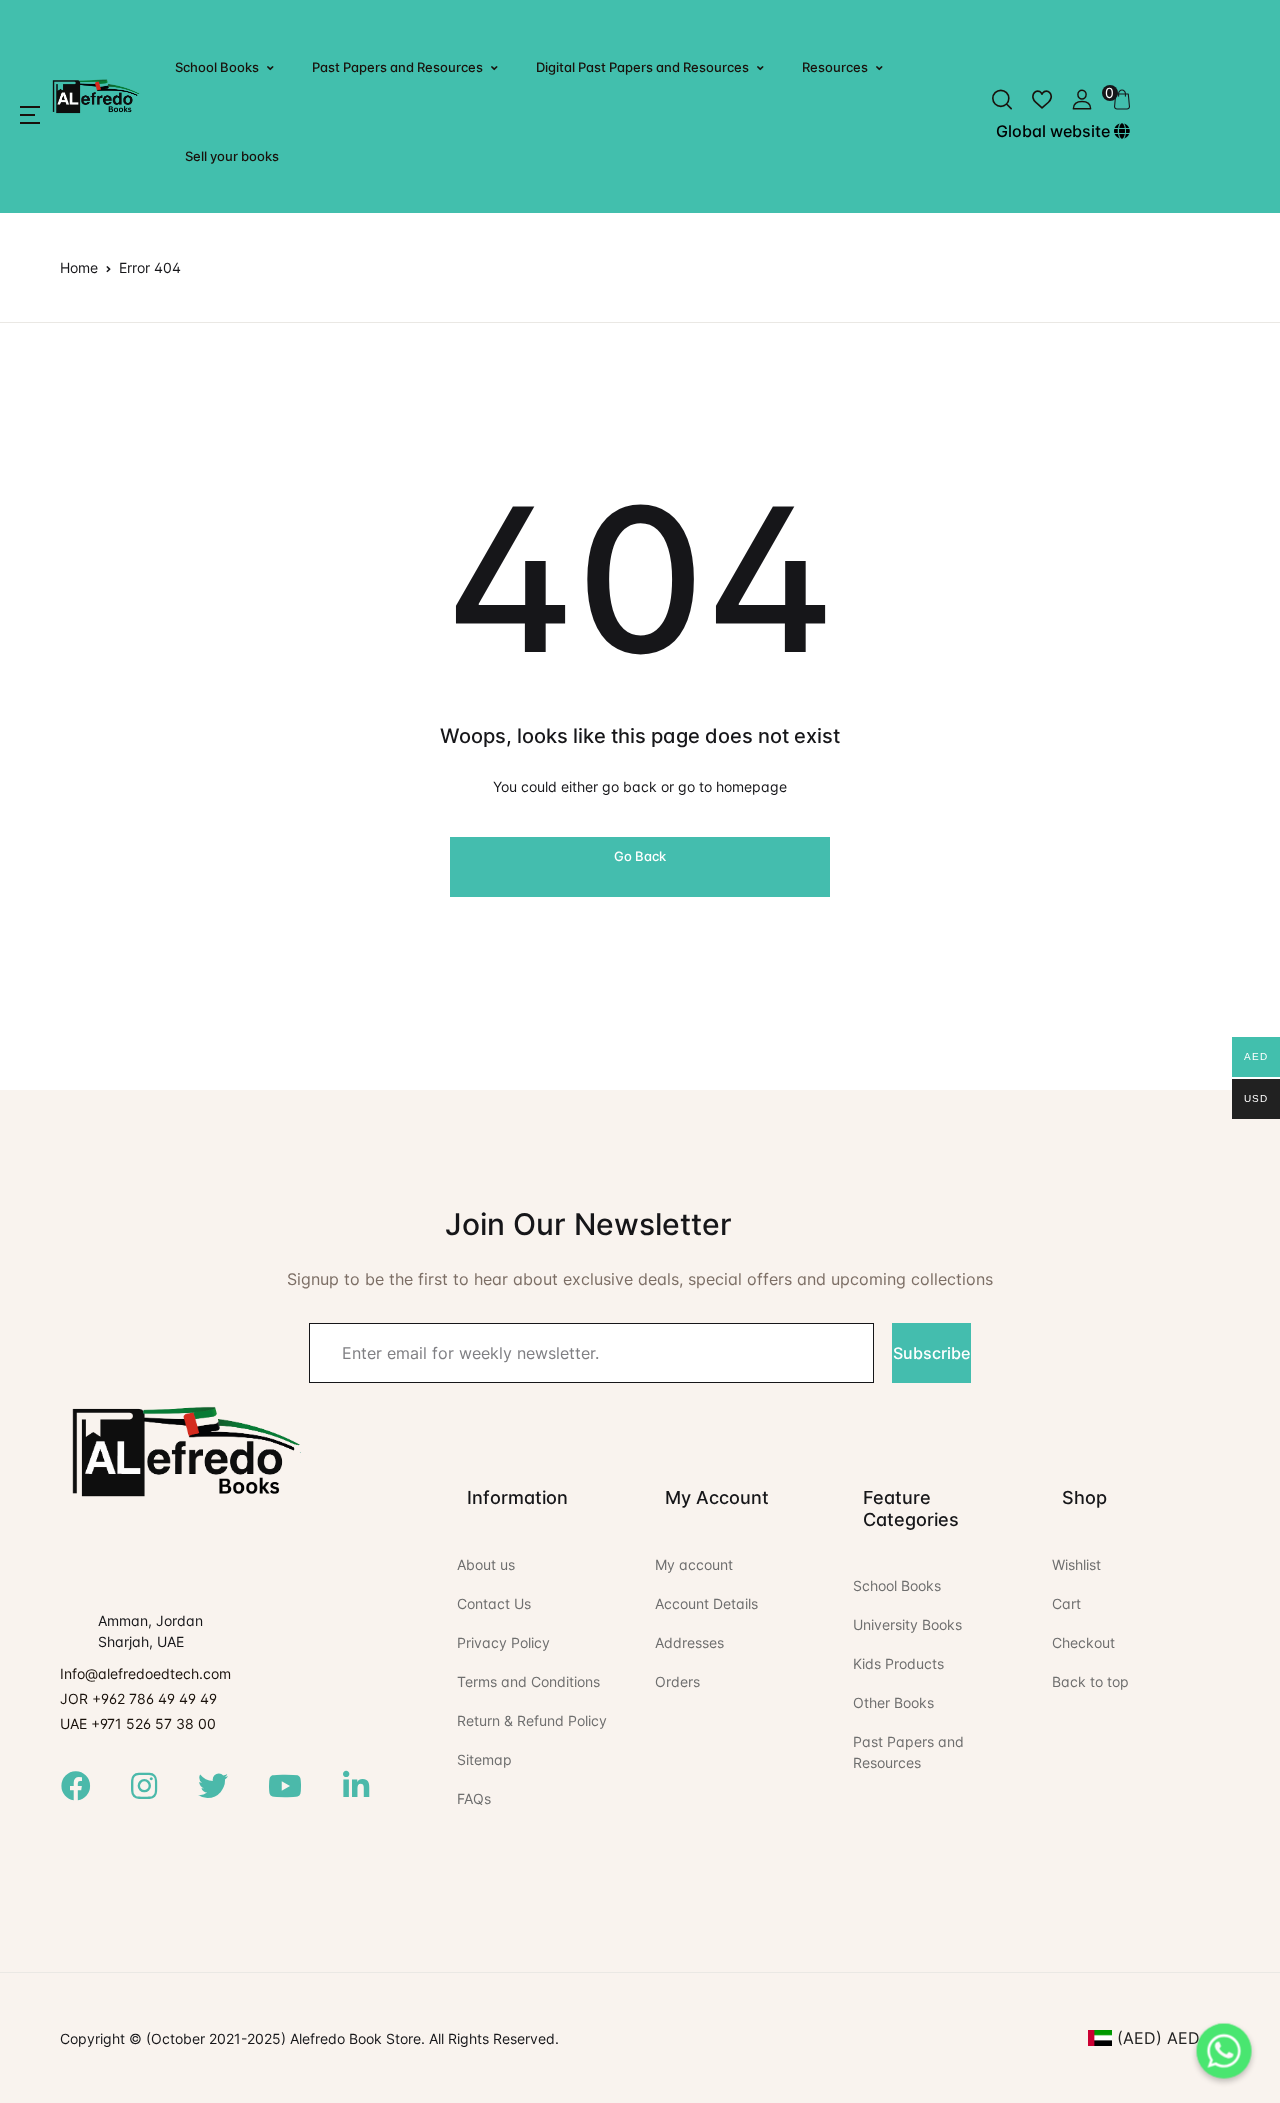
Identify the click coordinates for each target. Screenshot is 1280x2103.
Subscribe (931, 1353)
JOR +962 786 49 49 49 (138, 1698)
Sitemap (484, 1759)
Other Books (893, 1702)
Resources (835, 67)
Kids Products (898, 1663)
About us (486, 1564)
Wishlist (1076, 1564)
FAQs (474, 1798)
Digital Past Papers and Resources (642, 67)
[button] (30, 115)
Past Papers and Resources (397, 67)
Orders (677, 1681)
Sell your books (232, 156)
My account (694, 1564)
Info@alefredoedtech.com (145, 1673)
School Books (217, 67)
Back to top (1090, 1681)
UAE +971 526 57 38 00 (138, 1723)
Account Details (706, 1603)
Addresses (689, 1642)
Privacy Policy (503, 1642)
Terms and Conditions (528, 1681)
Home (79, 267)
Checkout (1083, 1642)
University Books (907, 1624)
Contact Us (494, 1603)
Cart (1066, 1603)
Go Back (640, 856)
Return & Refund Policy (532, 1720)
